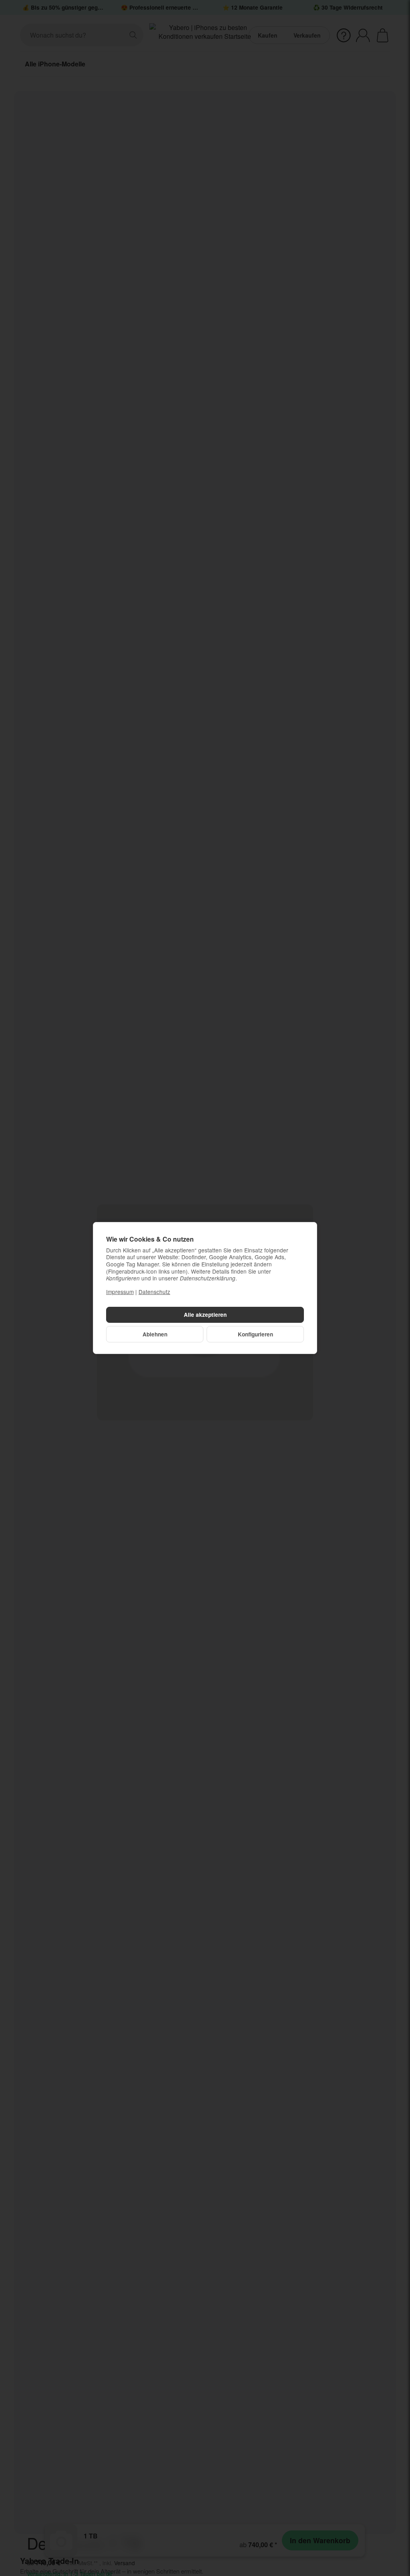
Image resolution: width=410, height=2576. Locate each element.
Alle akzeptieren (205, 1315)
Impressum (120, 1292)
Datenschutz (154, 1292)
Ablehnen (155, 1334)
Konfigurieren (255, 1334)
